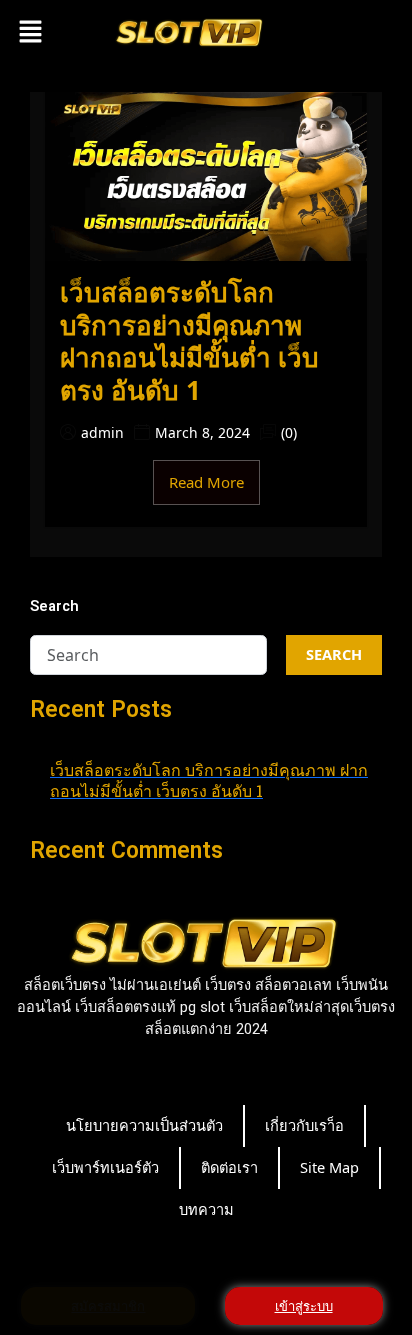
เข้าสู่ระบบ (304, 1306)
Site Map (329, 1167)
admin (102, 433)
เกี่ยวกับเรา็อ (304, 1125)
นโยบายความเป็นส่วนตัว (144, 1125)
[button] (30, 31)
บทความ (206, 1209)
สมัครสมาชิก (108, 1306)
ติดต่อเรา (229, 1167)
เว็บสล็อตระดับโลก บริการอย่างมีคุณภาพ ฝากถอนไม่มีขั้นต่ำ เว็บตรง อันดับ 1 (189, 341)
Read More (206, 482)
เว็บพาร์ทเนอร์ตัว (105, 1167)
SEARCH (334, 654)
